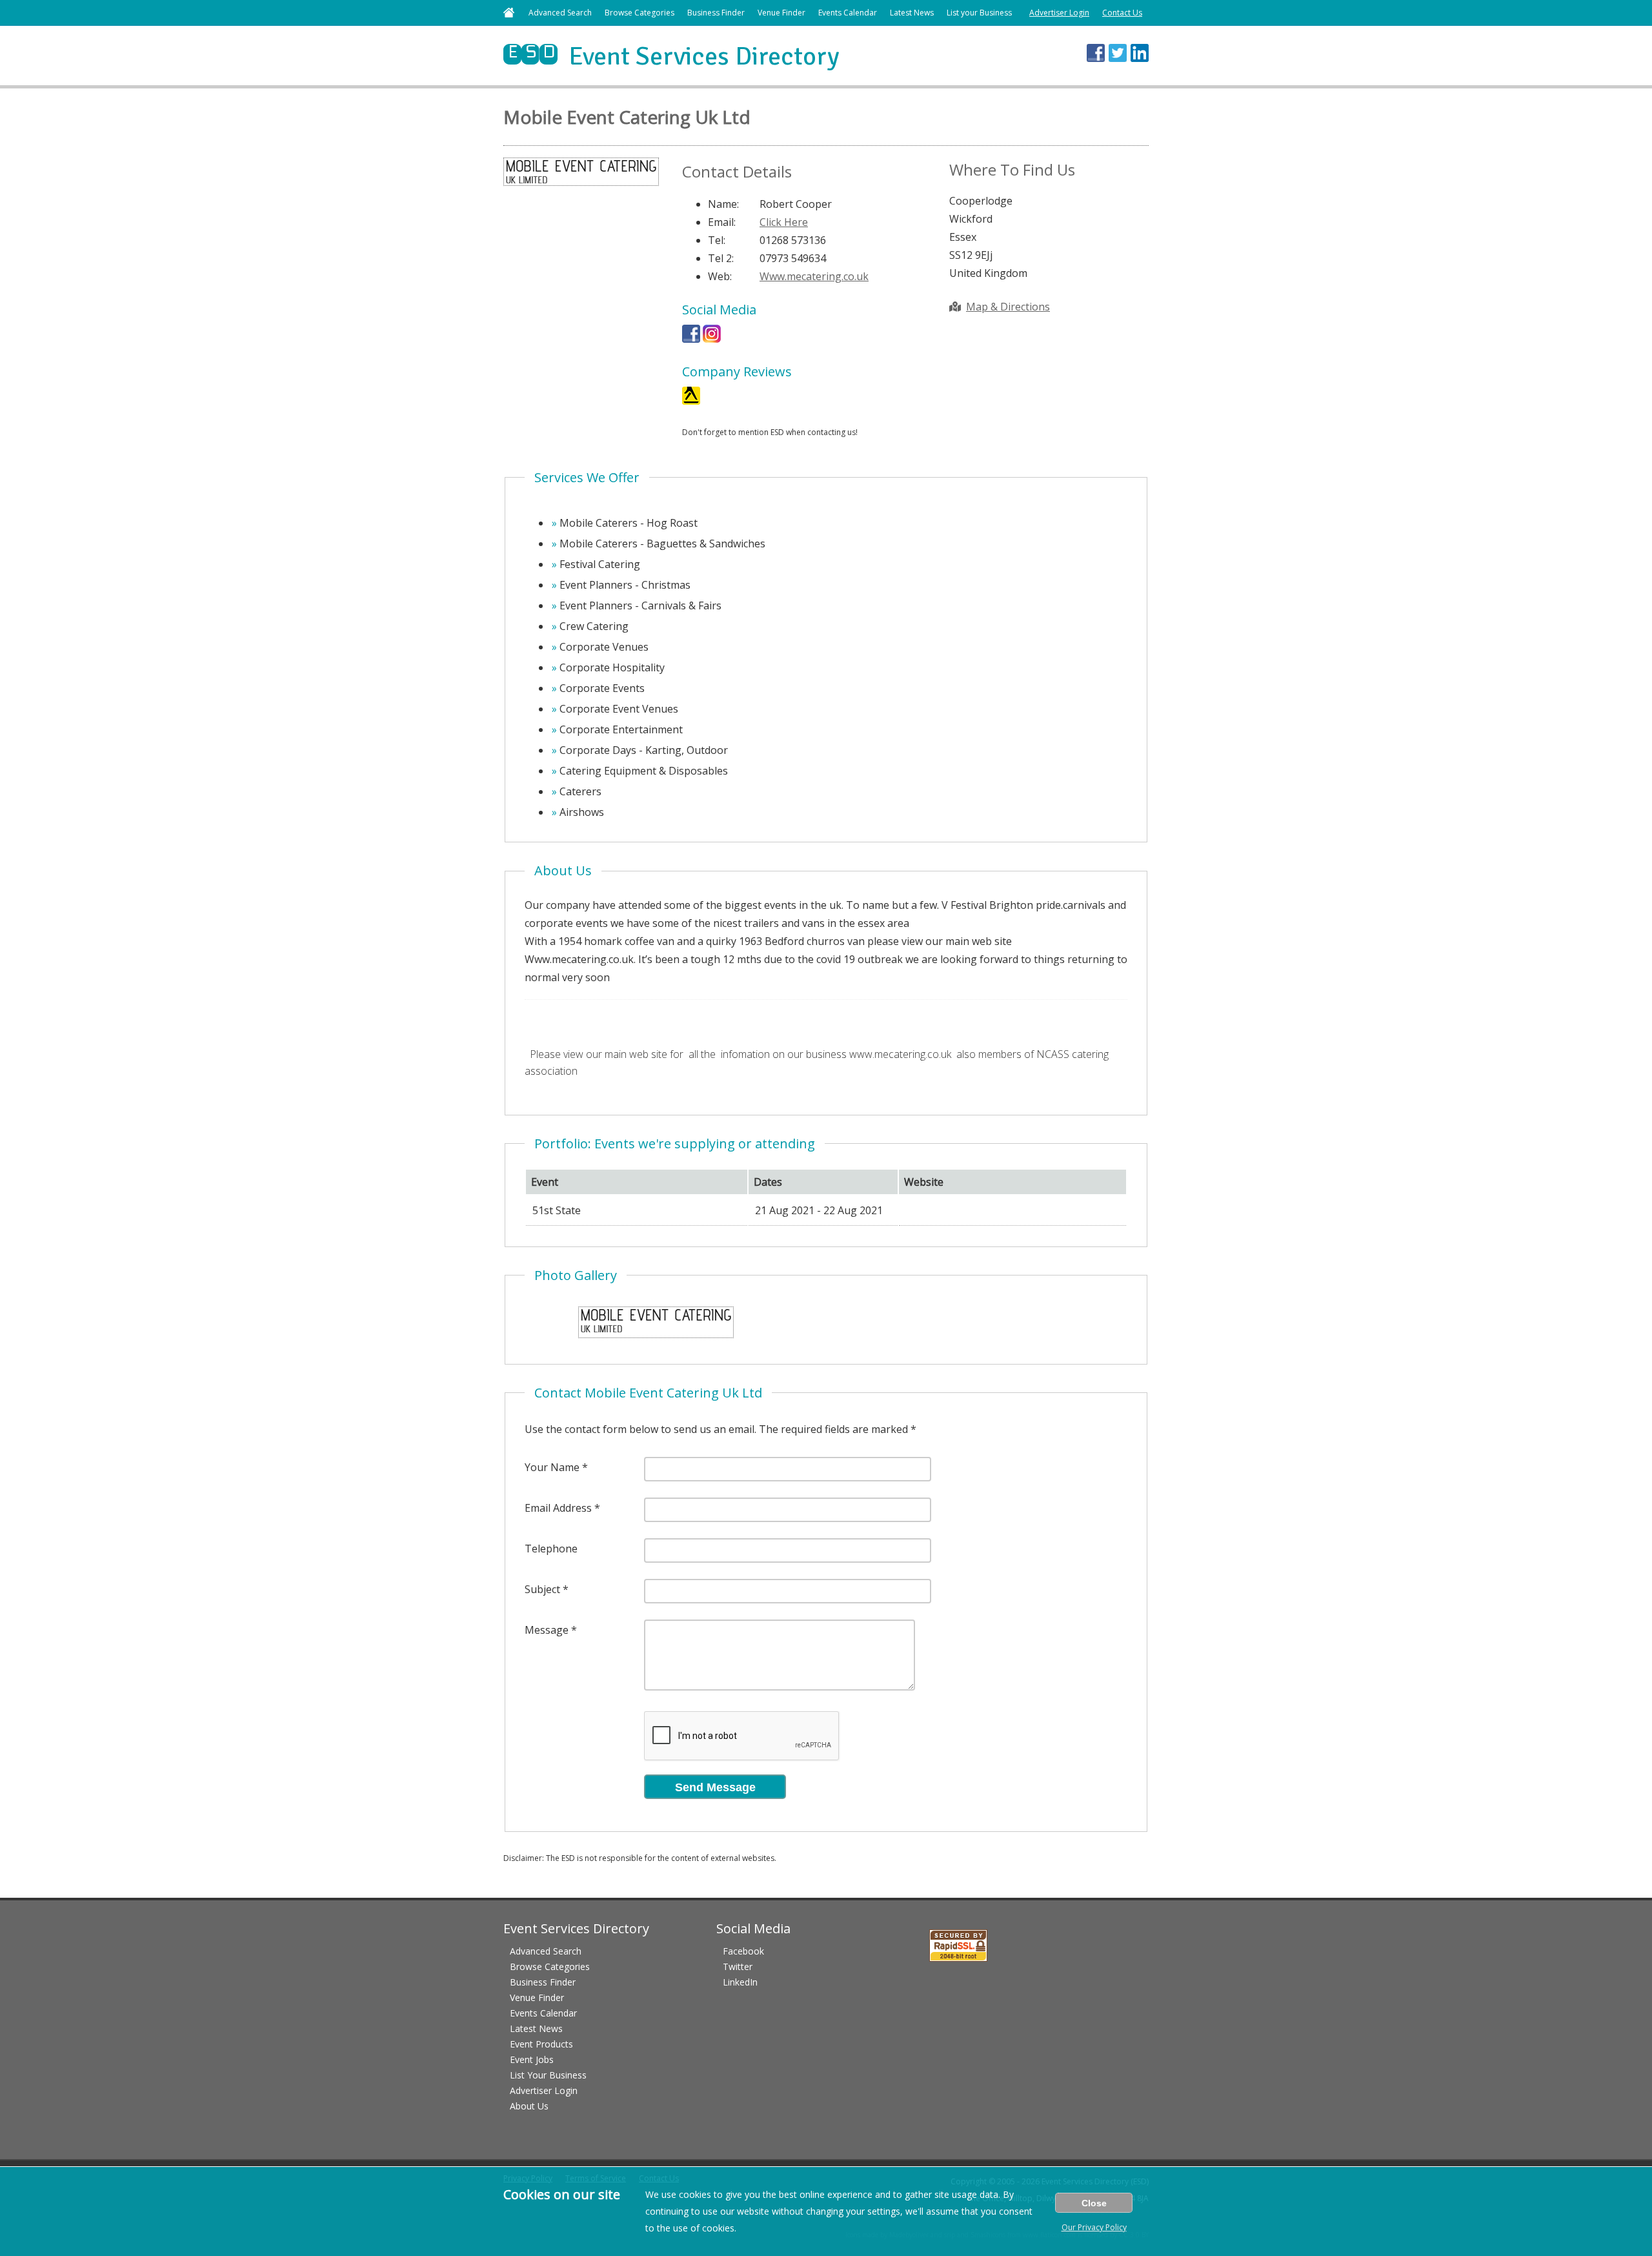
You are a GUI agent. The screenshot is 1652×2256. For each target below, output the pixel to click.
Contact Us (1122, 13)
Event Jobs (532, 2059)
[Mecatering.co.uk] (712, 339)
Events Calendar (848, 13)
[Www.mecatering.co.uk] (691, 401)
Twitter (738, 1966)
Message (547, 1630)
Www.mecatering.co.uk (814, 276)
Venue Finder (781, 13)
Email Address (558, 1508)
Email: (722, 222)
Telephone (551, 1549)
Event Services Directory (671, 56)
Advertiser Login (1059, 13)
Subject (542, 1589)
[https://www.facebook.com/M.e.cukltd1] (691, 339)
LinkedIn (740, 1982)
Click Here (784, 222)
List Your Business (548, 2075)
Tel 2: (721, 258)
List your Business (979, 13)
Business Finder (716, 13)
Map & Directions (1008, 307)
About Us (529, 2106)
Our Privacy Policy (1094, 2227)
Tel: (717, 240)
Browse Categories (640, 13)
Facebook (743, 1951)
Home (509, 13)
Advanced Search (560, 13)
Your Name (552, 1467)
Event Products (541, 2044)
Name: (723, 204)
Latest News (912, 13)
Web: (720, 276)
